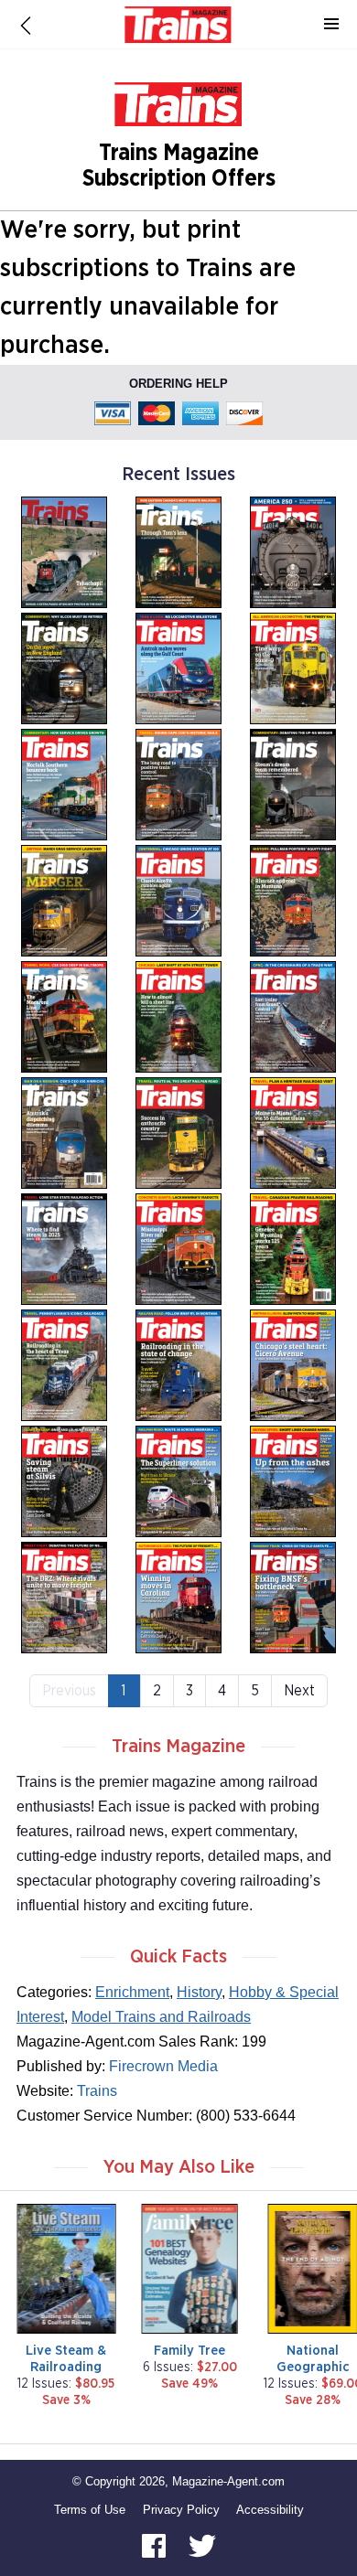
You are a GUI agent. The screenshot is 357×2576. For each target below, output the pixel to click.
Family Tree (189, 2351)
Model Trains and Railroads (161, 2017)
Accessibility (270, 2510)
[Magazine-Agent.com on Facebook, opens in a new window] (156, 2544)
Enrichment (132, 1992)
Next (299, 1691)
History (199, 1992)
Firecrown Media (163, 2066)
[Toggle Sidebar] (331, 25)
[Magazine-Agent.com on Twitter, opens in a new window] (202, 2544)
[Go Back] (26, 25)
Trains (97, 2091)
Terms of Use (90, 2510)
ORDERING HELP (178, 384)
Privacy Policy (181, 2510)
